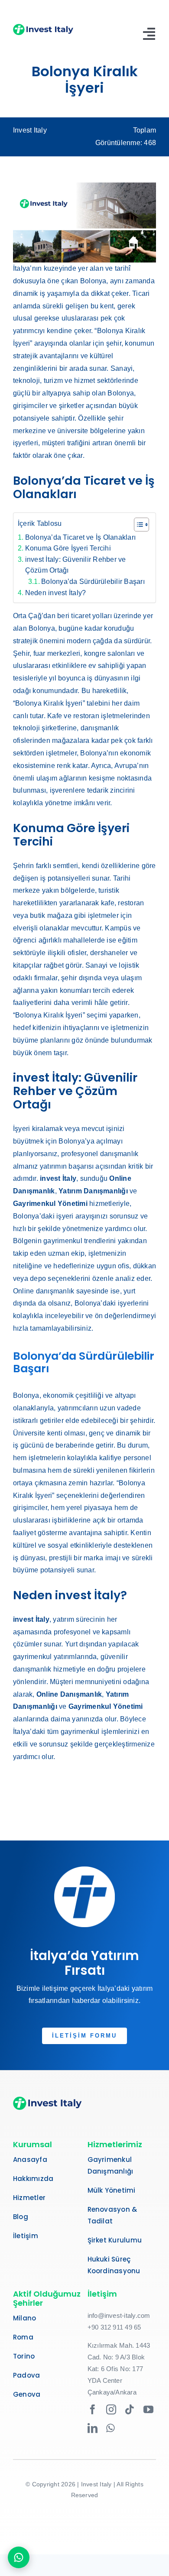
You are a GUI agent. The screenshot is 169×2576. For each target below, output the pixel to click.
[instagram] (111, 2409)
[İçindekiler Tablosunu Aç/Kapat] (137, 525)
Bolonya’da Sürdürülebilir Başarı (93, 582)
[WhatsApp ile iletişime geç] (19, 2557)
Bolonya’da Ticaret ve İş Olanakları (80, 537)
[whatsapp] (110, 2428)
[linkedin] (93, 2428)
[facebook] (93, 2409)
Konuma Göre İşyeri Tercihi (68, 548)
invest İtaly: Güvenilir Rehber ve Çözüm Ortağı (76, 565)
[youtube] (148, 2409)
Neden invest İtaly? (55, 593)
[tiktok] (130, 2409)
